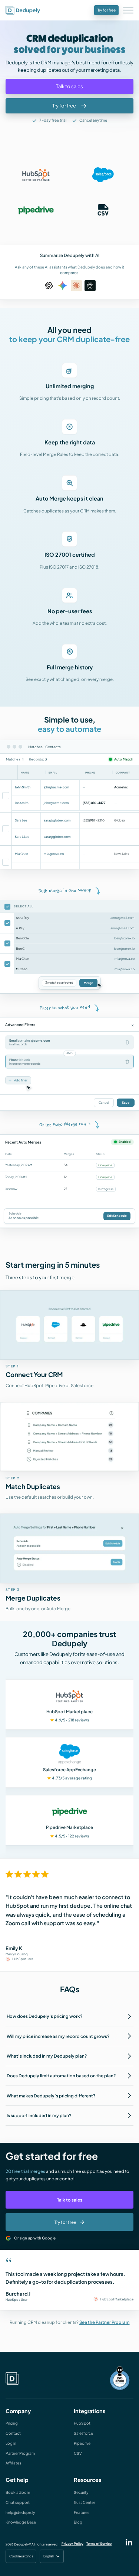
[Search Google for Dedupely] (63, 286)
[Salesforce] (103, 175)
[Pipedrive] (36, 210)
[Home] (12, 2379)
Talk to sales (70, 2200)
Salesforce (83, 2433)
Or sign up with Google (35, 2238)
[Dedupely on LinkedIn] (129, 2542)
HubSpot (82, 2423)
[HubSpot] (36, 175)
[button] (129, 11)
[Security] (120, 2379)
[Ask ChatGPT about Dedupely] (49, 286)
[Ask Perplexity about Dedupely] (90, 286)
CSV (78, 2453)
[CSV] (103, 210)
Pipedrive (82, 2443)
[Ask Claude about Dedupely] (76, 286)
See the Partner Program (105, 2322)
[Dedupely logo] (23, 10)
